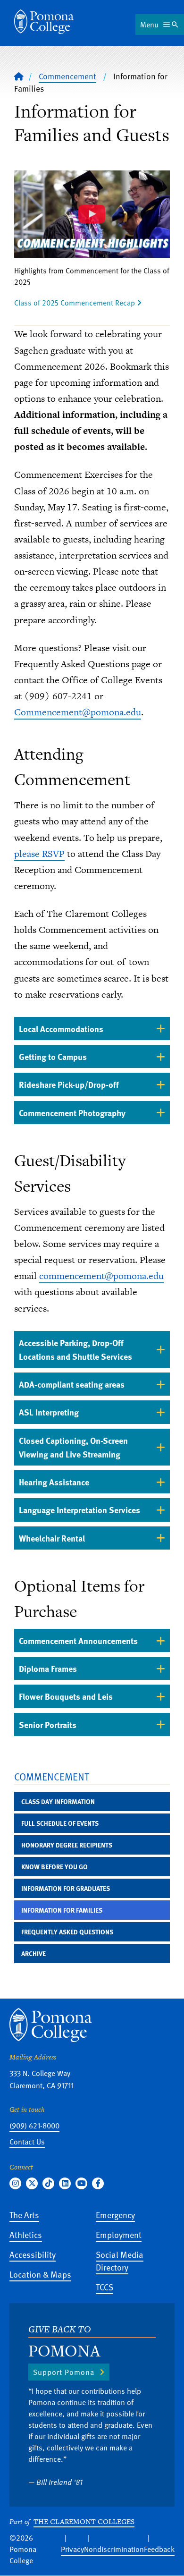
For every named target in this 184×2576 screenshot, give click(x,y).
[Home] (44, 22)
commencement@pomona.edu (101, 1276)
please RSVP (39, 854)
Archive (33, 1953)
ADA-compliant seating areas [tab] (72, 1384)
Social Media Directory (120, 2261)
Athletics (26, 2234)
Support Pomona (64, 2372)
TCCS (105, 2287)
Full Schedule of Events (60, 1823)
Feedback (159, 2549)
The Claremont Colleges (84, 2521)
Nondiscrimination (114, 2549)
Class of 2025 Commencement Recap (75, 303)
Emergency (115, 2215)
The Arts (24, 2215)
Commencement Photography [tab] (72, 1113)
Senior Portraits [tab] (48, 1724)
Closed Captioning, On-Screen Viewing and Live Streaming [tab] (73, 1447)
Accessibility (33, 2254)
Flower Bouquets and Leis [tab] (66, 1696)
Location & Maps (40, 2274)
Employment (119, 2234)
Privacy (72, 2549)
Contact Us (27, 2142)
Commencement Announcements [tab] (78, 1640)
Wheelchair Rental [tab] (52, 1538)
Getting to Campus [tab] (53, 1056)
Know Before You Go (54, 1867)
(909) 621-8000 (34, 2126)
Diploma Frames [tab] (48, 1668)
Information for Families (62, 1910)
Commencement (67, 76)
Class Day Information (58, 1801)
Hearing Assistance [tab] (54, 1482)
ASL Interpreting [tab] (49, 1412)
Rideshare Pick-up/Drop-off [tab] (69, 1084)
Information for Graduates (66, 1888)
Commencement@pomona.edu (78, 712)
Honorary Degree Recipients (67, 1845)
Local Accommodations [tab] (61, 1029)
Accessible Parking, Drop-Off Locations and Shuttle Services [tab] (75, 1349)
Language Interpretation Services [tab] (79, 1510)
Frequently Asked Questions (67, 1932)
